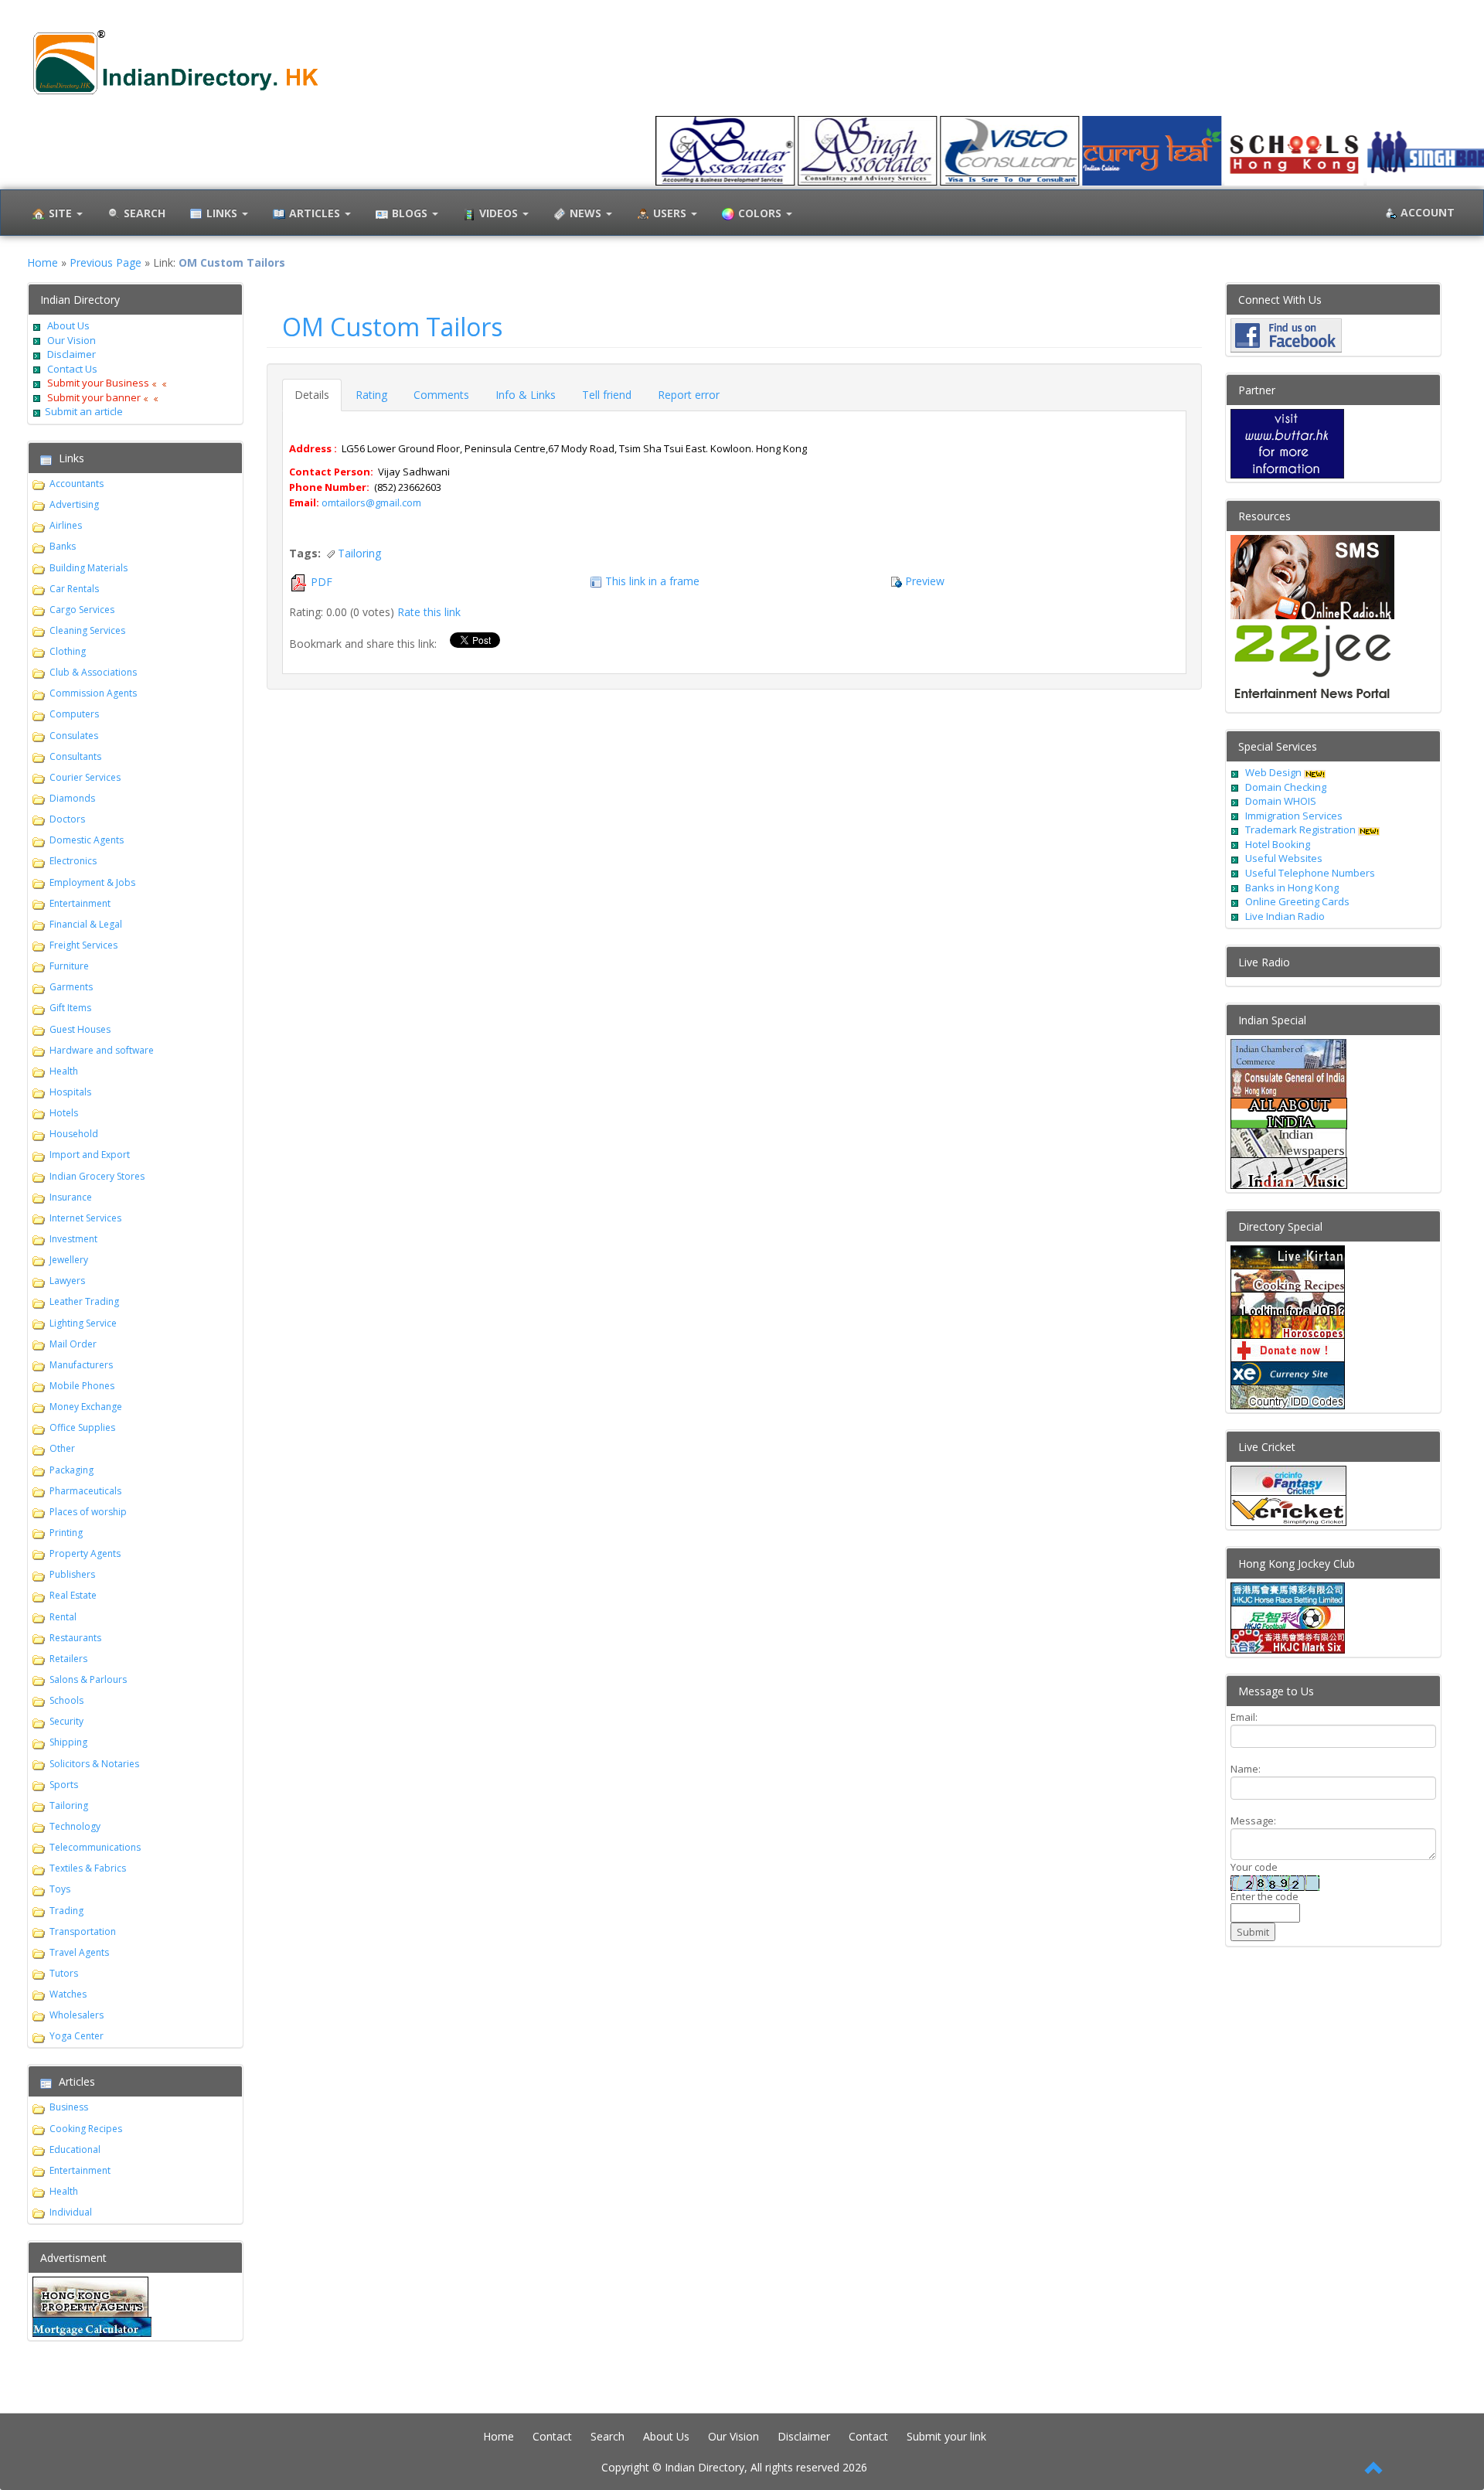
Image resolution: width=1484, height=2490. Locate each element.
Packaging (71, 1470)
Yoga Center (77, 2036)
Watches (68, 1994)
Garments (71, 987)
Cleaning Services (87, 630)
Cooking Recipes (86, 2129)
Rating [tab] (371, 395)
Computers (74, 714)
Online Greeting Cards (1297, 901)
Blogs (411, 213)
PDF (322, 582)
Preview (925, 581)
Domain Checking (1286, 787)
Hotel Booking (1278, 844)
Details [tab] (312, 395)
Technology (75, 1826)
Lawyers (67, 1281)
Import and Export (90, 1155)
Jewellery (69, 1260)
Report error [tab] (689, 395)
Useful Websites (1284, 858)
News (587, 213)
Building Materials (88, 568)
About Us (68, 325)
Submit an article (84, 411)
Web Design (1273, 772)
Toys (60, 1889)
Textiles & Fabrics (88, 1868)
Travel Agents (79, 1952)
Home (43, 262)
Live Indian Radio (1285, 916)
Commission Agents (93, 693)
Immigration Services (1294, 816)
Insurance (71, 1197)
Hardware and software (102, 1050)
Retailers (68, 1659)
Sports (64, 1785)
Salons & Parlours (88, 1679)
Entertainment (80, 903)
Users (671, 213)
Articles (316, 213)
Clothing (68, 651)
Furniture (69, 966)
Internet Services (85, 1218)
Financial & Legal (86, 924)
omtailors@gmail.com (371, 502)
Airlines (66, 525)
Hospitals (70, 1092)
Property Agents (85, 1553)
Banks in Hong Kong (1292, 887)
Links (223, 213)
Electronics (73, 861)
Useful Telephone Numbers (1310, 873)
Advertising (74, 504)
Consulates (74, 736)
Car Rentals (74, 589)
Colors (761, 213)
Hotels (64, 1113)
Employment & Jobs (92, 882)
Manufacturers (81, 1365)
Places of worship (88, 1512)
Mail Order (73, 1344)
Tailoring (69, 1805)
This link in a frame (652, 581)
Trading (66, 1911)
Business (69, 2107)
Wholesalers (77, 2015)
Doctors (67, 819)
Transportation (83, 1931)
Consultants (75, 756)
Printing (66, 1533)
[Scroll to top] (1374, 2469)
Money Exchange (86, 1407)
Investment (73, 1239)
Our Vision (70, 340)
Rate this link (429, 612)
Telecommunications (95, 1847)
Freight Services (83, 945)
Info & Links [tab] (526, 395)
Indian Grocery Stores (97, 1176)
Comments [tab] (441, 395)
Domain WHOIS (1281, 801)
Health (64, 1071)
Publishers (72, 1574)
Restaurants (75, 1638)
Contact (552, 2436)
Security (66, 1721)
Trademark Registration (1302, 829)
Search (608, 2436)
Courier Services (85, 777)
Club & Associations (93, 672)
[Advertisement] (854, 1986)
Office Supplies (82, 1427)
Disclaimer (70, 354)
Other (62, 1448)
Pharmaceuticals (85, 1491)
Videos (500, 213)
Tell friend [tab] (607, 395)
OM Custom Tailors (392, 327)
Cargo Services (82, 610)
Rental (63, 1617)
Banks (63, 546)
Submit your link (946, 2436)
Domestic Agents (87, 840)
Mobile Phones (82, 1386)
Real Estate (73, 1595)
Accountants (77, 484)
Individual (71, 2212)
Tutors (64, 1973)
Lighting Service (83, 1323)
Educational (75, 2149)
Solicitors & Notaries (94, 1764)
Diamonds (72, 798)
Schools (66, 1700)
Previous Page (106, 262)
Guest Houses (80, 1029)
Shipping (68, 1742)
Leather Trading (84, 1301)
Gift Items (70, 1008)
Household (74, 1134)
